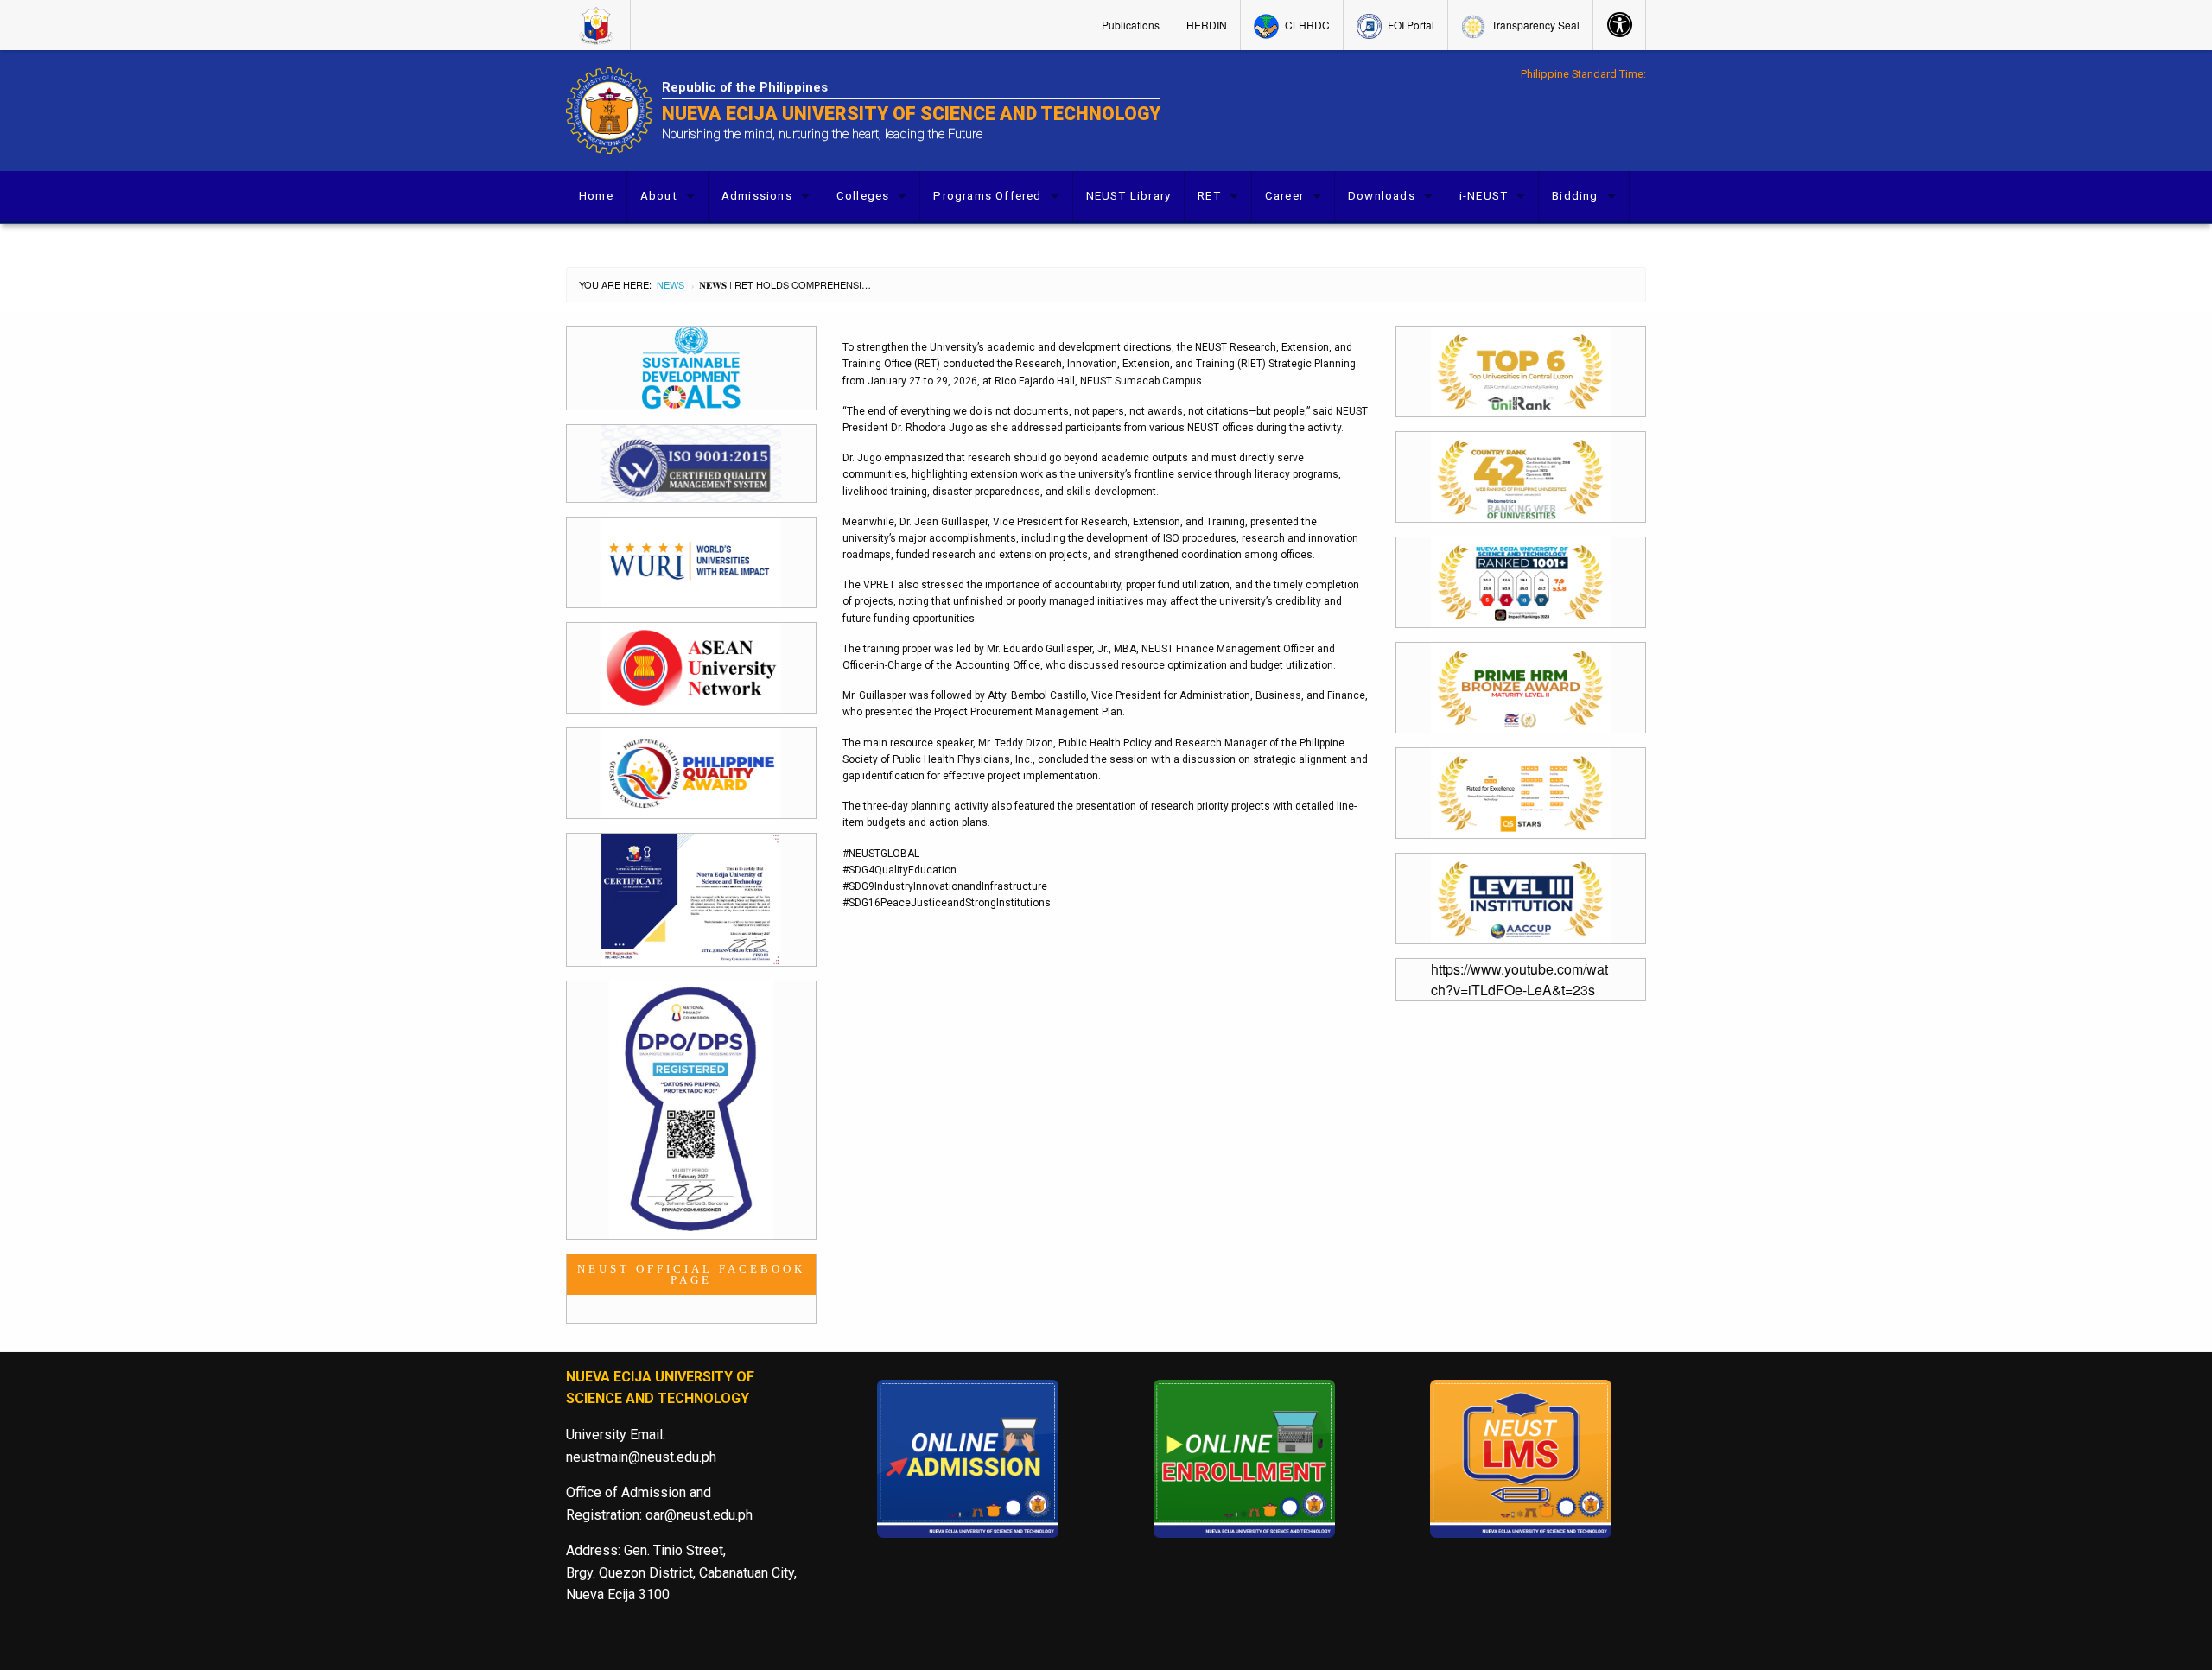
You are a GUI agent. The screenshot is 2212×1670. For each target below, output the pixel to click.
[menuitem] (598, 25)
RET (1209, 196)
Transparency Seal (1534, 25)
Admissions (757, 196)
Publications (1131, 25)
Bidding (1575, 196)
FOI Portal (1410, 25)
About (659, 196)
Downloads (1382, 196)
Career (1284, 196)
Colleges (863, 196)
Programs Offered (987, 196)
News (671, 284)
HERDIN (1207, 25)
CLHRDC (1306, 25)
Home (596, 196)
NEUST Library (1129, 196)
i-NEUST (1484, 196)
